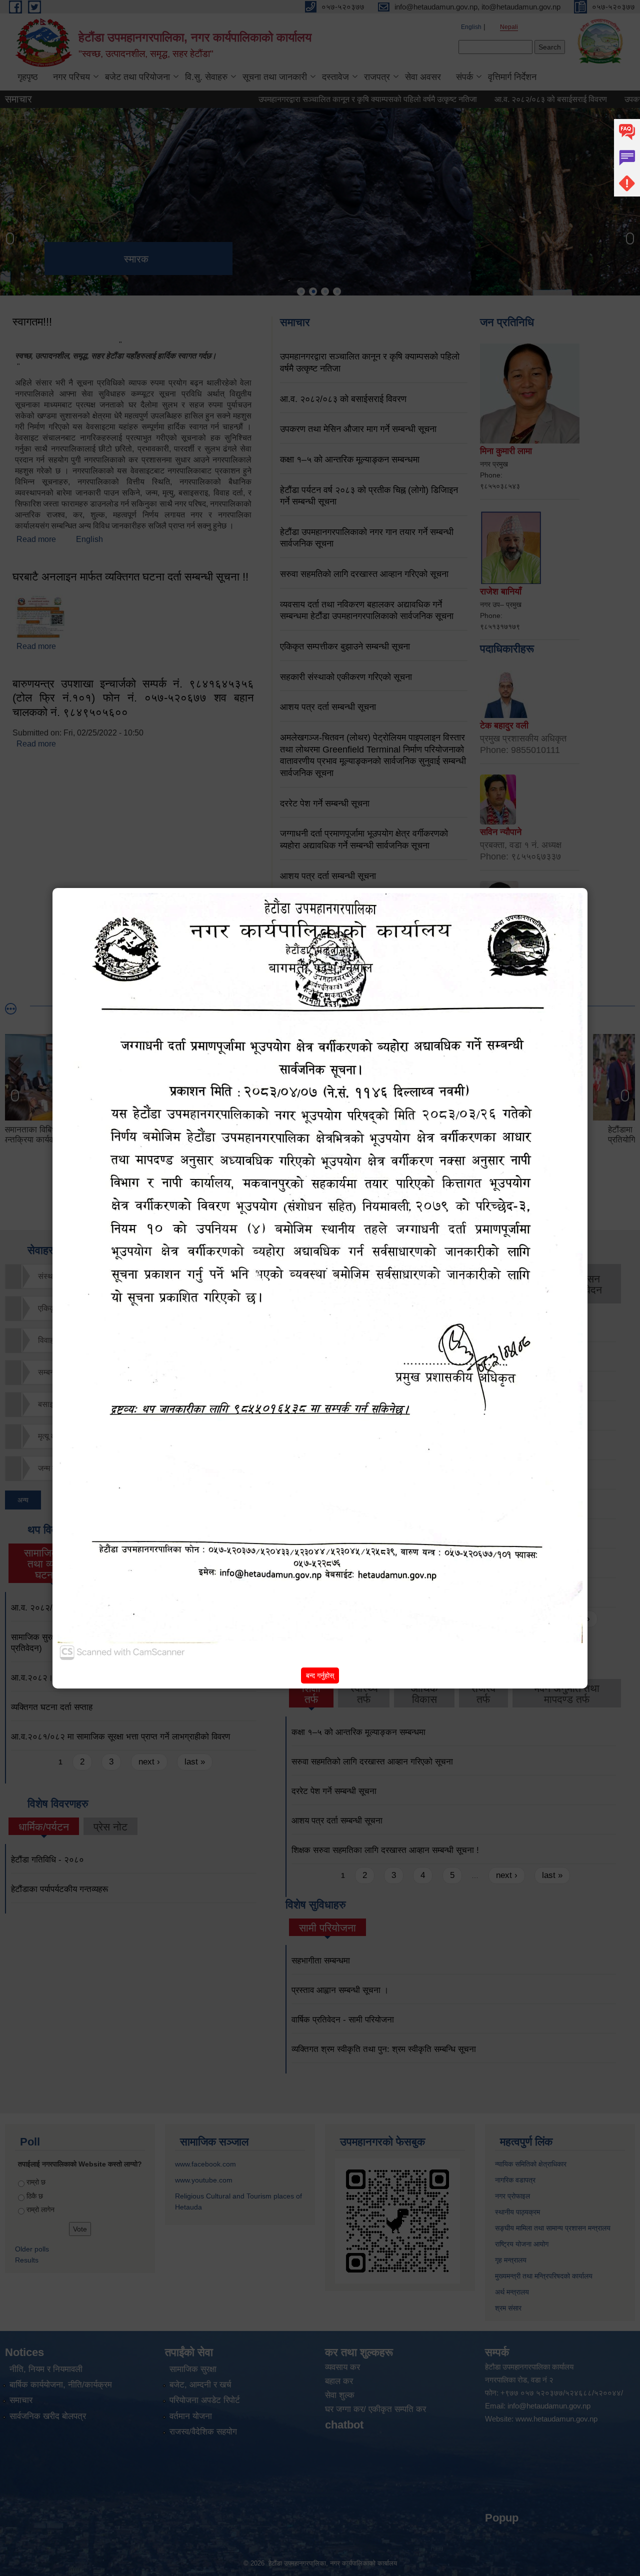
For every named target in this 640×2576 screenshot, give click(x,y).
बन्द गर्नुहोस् (320, 1675)
